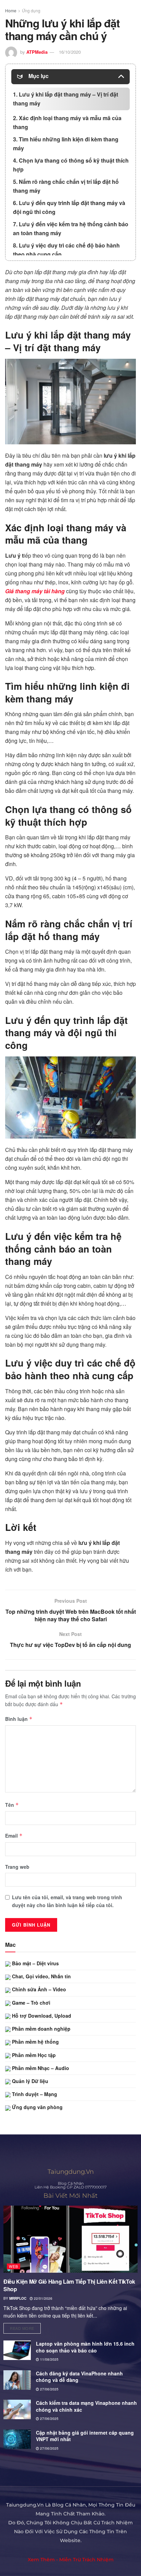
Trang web (17, 1867)
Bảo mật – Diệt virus (35, 1963)
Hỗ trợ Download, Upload (41, 2016)
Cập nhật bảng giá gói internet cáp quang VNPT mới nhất (85, 2436)
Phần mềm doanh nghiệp (41, 2029)
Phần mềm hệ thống (35, 2042)
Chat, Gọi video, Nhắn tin (41, 1976)
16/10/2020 (70, 52)
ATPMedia (37, 52)
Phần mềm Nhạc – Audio (40, 2068)
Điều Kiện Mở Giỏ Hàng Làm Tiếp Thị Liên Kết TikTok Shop (69, 2285)
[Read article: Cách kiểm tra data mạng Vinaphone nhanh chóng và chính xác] (17, 2409)
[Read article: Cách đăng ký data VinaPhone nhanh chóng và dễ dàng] (17, 2380)
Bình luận (19, 1719)
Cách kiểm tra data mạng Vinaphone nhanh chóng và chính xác (86, 2406)
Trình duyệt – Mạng (34, 2094)
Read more (25, 2327)
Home (11, 10)
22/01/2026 (43, 2298)
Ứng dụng (31, 10)
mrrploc (18, 2298)
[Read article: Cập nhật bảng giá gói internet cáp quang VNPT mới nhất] (17, 2439)
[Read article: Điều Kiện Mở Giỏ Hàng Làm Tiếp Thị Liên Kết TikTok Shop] (70, 2239)
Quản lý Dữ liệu (29, 2081)
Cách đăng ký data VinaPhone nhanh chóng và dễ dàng (79, 2377)
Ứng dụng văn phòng (37, 2107)
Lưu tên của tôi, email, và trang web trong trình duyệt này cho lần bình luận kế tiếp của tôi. (67, 1901)
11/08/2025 (49, 2359)
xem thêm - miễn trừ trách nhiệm (71, 2560)
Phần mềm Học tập (33, 2055)
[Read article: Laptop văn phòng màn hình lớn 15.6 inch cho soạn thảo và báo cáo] (17, 2350)
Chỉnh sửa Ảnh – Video (38, 1989)
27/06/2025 (49, 2389)
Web (14, 2266)
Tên (12, 1805)
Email (14, 1836)
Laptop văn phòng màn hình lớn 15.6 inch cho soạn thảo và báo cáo (85, 2347)
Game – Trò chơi (30, 2003)
